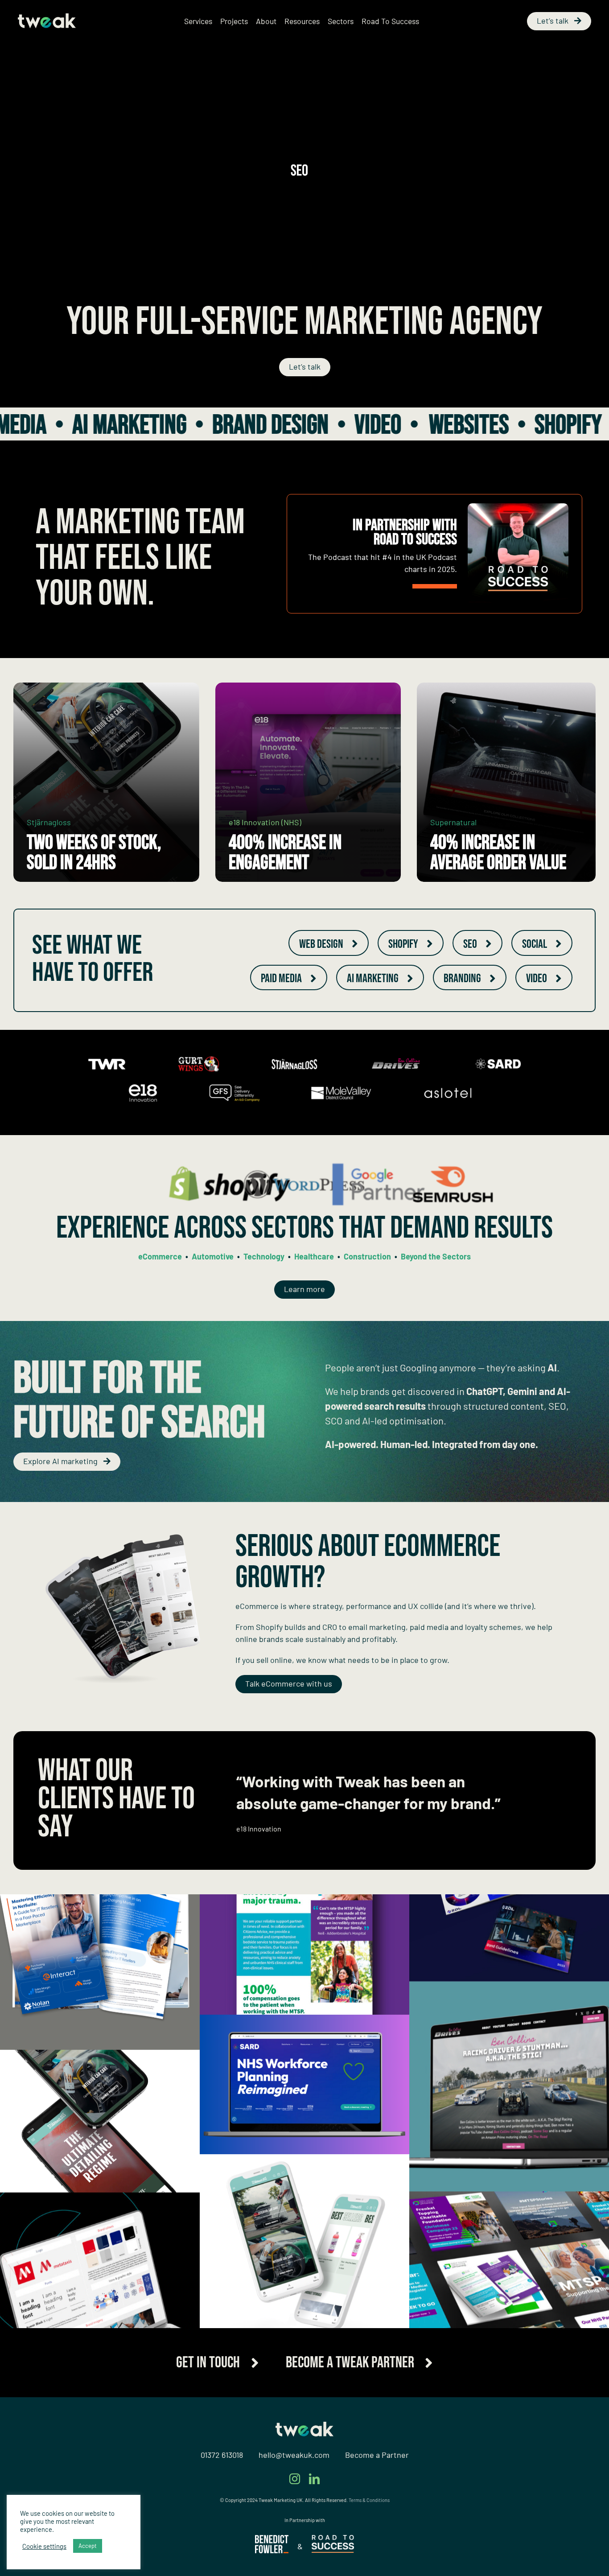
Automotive (213, 1256)
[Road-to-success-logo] (333, 2559)
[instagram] (295, 2498)
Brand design (71, 425)
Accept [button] (88, 2546)
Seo (444, 425)
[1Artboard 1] (272, 2559)
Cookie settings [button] (44, 2546)
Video (179, 425)
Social (513, 425)
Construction (367, 1256)
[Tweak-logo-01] (47, 17)
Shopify (369, 425)
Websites (270, 425)
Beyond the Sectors (436, 1256)
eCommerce (160, 1256)
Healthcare (314, 1256)
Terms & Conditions (369, 2520)
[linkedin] (314, 2498)
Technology (264, 1256)
